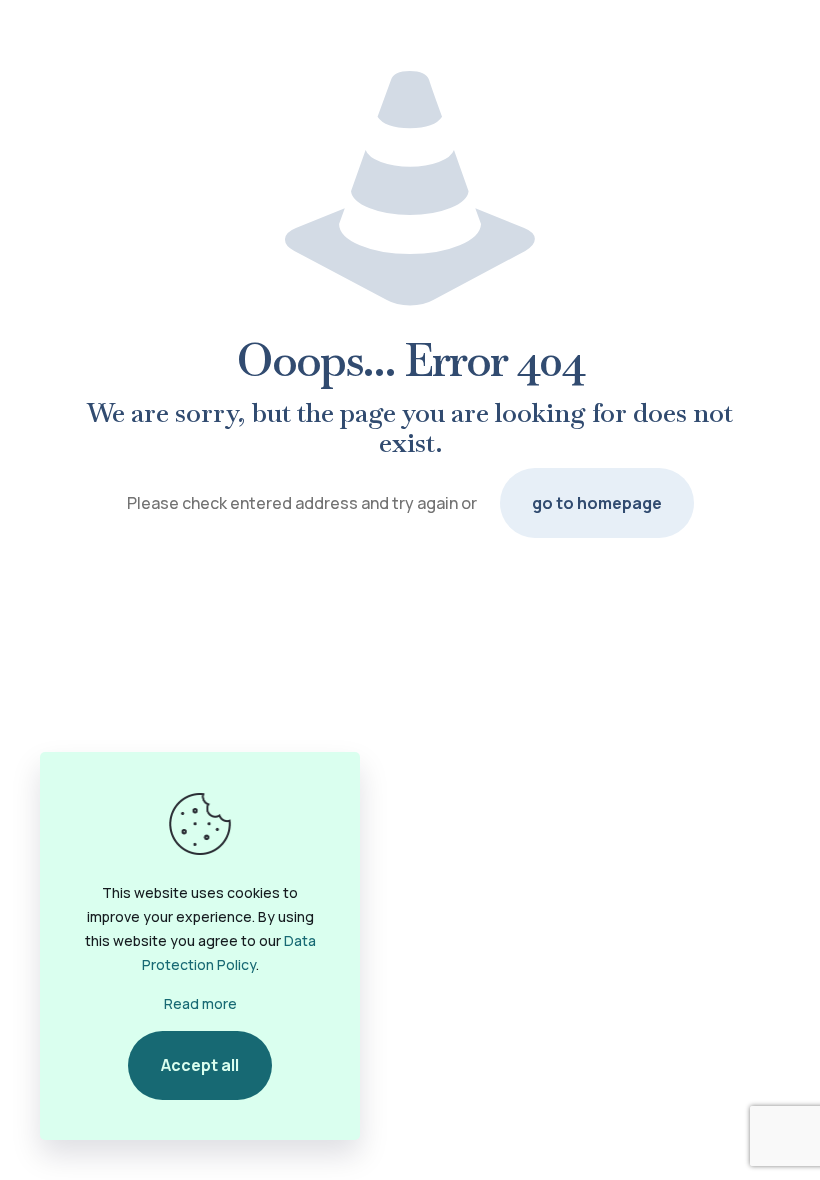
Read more (200, 1003)
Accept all (200, 1065)
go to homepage (597, 503)
